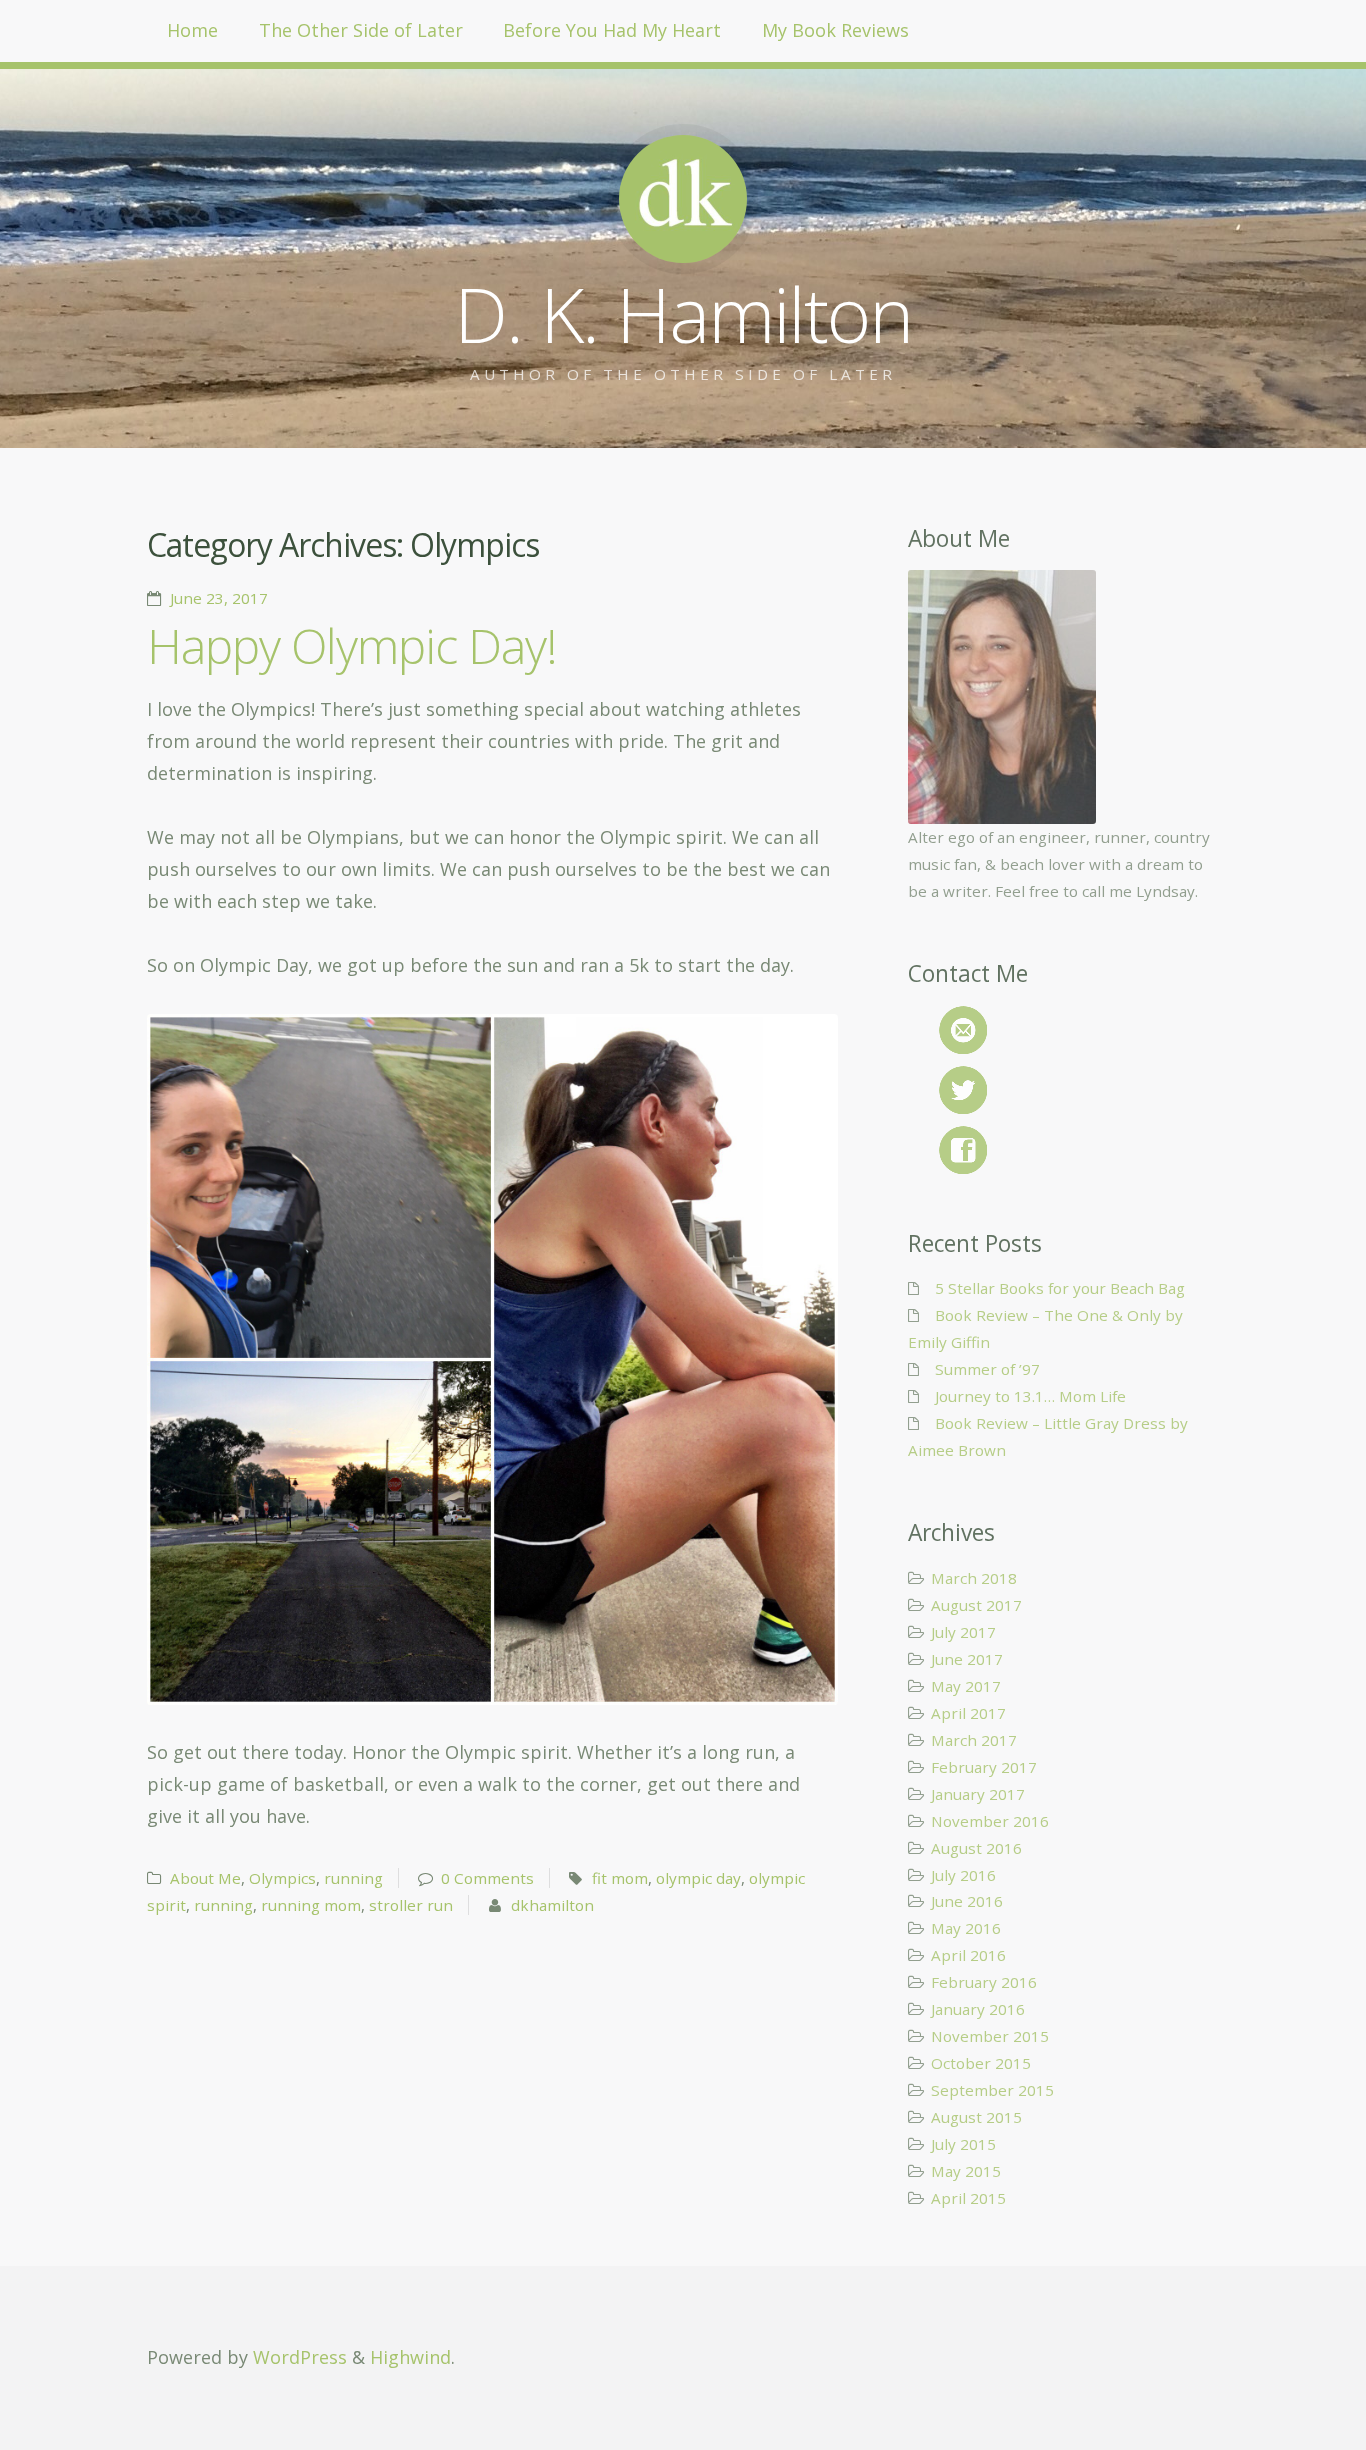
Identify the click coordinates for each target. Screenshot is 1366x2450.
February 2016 (984, 1982)
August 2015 (976, 2117)
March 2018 (974, 1578)
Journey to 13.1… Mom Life (1030, 1396)
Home (192, 30)
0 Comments (487, 1878)
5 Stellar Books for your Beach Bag (1060, 1288)
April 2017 (968, 1713)
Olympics (282, 1878)
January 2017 (978, 1794)
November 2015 (990, 2036)
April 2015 (968, 2198)
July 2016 (963, 1875)
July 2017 (963, 1632)
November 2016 (990, 1821)
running (353, 1878)
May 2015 (966, 2171)
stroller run (411, 1905)
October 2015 (981, 2063)
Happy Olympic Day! (352, 645)
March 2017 (974, 1740)
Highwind (410, 2357)
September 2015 (992, 2090)
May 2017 (966, 1686)
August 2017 (976, 1605)
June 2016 (967, 1901)
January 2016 (978, 2009)
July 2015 (963, 2144)
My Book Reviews (835, 30)
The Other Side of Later (361, 30)
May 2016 (966, 1928)
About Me (205, 1878)
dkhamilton (552, 1905)
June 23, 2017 (219, 598)
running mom (311, 1905)
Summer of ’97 (987, 1369)
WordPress (300, 2357)
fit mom (620, 1878)
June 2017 (967, 1659)
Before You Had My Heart (612, 30)
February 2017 (984, 1767)
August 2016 (976, 1848)
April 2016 (968, 1955)
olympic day (698, 1878)
